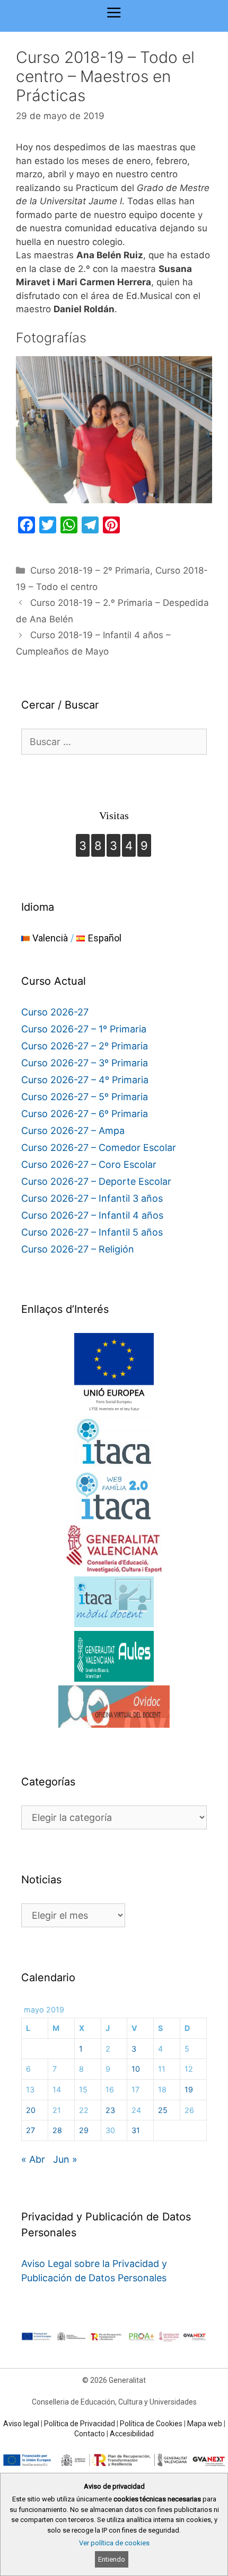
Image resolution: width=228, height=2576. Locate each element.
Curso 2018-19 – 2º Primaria (90, 570)
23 (110, 2110)
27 (30, 2130)
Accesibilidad (132, 2434)
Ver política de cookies (114, 2543)
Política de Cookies (151, 2424)
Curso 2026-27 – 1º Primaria (84, 1029)
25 (163, 2110)
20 (31, 2110)
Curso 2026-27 (55, 1012)
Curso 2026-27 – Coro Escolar (89, 1164)
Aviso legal (21, 2424)
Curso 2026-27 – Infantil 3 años (92, 1198)
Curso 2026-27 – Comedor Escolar (99, 1148)
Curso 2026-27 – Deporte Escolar (96, 1181)
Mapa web (205, 2424)
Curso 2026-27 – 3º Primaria (85, 1063)
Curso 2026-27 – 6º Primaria (85, 1114)
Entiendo (112, 2559)
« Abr (33, 2159)
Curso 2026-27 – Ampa (73, 1131)
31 (136, 2130)
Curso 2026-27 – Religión (78, 1249)
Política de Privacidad (80, 2424)
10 (136, 2069)
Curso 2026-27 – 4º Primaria (85, 1080)
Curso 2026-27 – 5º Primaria (85, 1097)
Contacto (90, 2434)
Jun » (65, 2159)
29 (84, 2130)
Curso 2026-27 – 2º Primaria (85, 1046)
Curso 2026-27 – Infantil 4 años (92, 1215)
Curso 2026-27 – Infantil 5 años (92, 1232)
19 (189, 2089)
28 (57, 2130)
